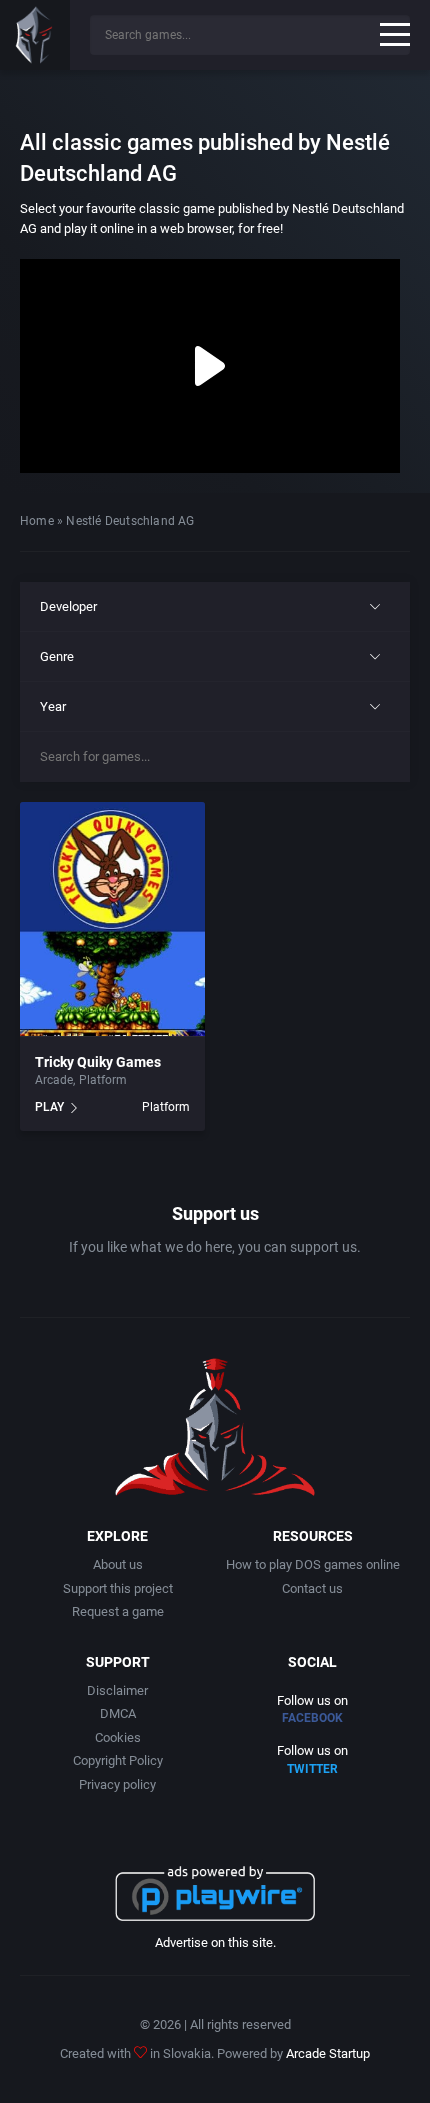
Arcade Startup (328, 2053)
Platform (103, 1080)
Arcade (54, 1080)
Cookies (118, 1737)
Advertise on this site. (215, 1942)
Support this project (118, 1588)
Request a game (118, 1611)
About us (118, 1564)
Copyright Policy (118, 1760)
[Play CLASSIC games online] (35, 35)
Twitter (312, 1769)
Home (37, 521)
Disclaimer (117, 1690)
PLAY (49, 1107)
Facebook (312, 1718)
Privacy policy (117, 1784)
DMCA (118, 1713)
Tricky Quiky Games (98, 1062)
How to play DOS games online (313, 1564)
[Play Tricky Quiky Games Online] (112, 920)
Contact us (312, 1588)
